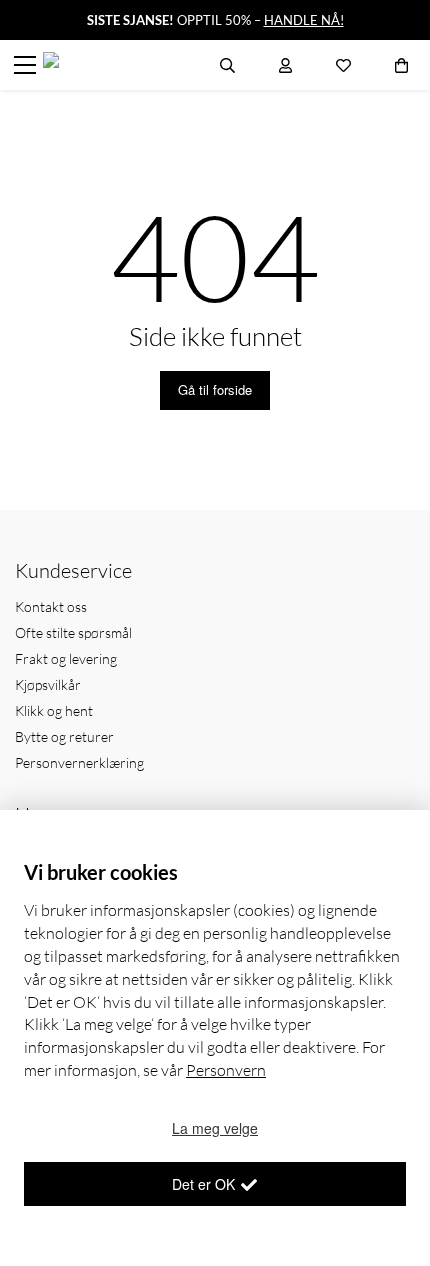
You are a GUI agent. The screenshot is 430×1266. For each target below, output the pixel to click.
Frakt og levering (66, 658)
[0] (401, 65)
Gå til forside (215, 389)
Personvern (226, 1070)
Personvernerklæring (79, 762)
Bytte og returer (64, 736)
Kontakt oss (51, 606)
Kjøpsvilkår (48, 684)
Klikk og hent (54, 710)
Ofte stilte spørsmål (73, 632)
